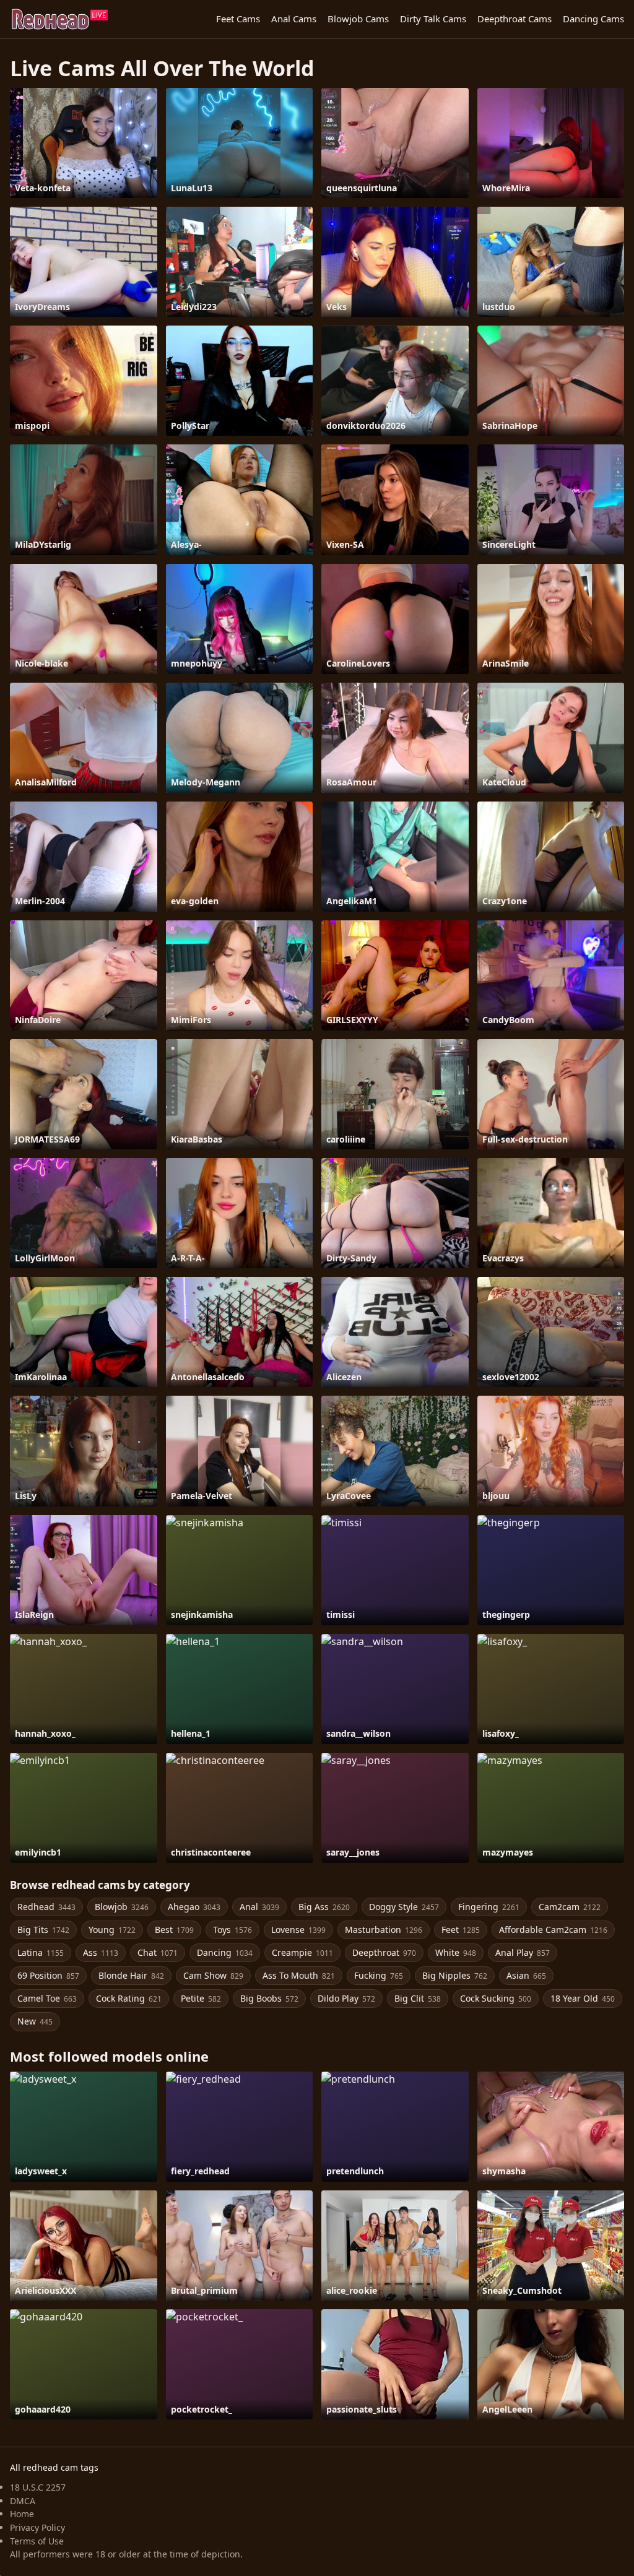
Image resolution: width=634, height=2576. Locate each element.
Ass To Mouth (299, 1975)
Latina (41, 1952)
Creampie (302, 1952)
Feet (461, 1930)
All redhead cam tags (54, 2467)
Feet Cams (238, 19)
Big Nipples (455, 1975)
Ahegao (194, 1907)
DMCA (23, 2501)
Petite (201, 1998)
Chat (158, 1952)
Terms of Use (37, 2541)
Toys (232, 1930)
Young (112, 1930)
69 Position (48, 1975)
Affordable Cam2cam (553, 1930)
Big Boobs (269, 1998)
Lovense (298, 1930)
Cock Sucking (496, 1998)
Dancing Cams (593, 19)
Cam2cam (570, 1907)
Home (22, 2514)
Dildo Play (346, 1998)
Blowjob (122, 1907)
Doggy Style (404, 1907)
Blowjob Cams (358, 19)
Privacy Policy (37, 2527)
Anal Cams (294, 19)
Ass (101, 1952)
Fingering (489, 1907)
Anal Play (523, 1952)
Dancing (225, 1952)
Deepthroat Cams (515, 19)
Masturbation (384, 1930)
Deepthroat (384, 1952)
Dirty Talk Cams (433, 19)
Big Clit (418, 1998)
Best (174, 1930)
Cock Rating (129, 1998)
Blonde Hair (131, 1975)
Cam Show (213, 1975)
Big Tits (43, 1930)
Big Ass (324, 1907)
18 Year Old (583, 1998)
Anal (259, 1907)
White (456, 1952)
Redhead (46, 1907)
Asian (526, 1975)
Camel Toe (47, 1998)
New (35, 2021)
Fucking (379, 1975)
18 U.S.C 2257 (38, 2487)
